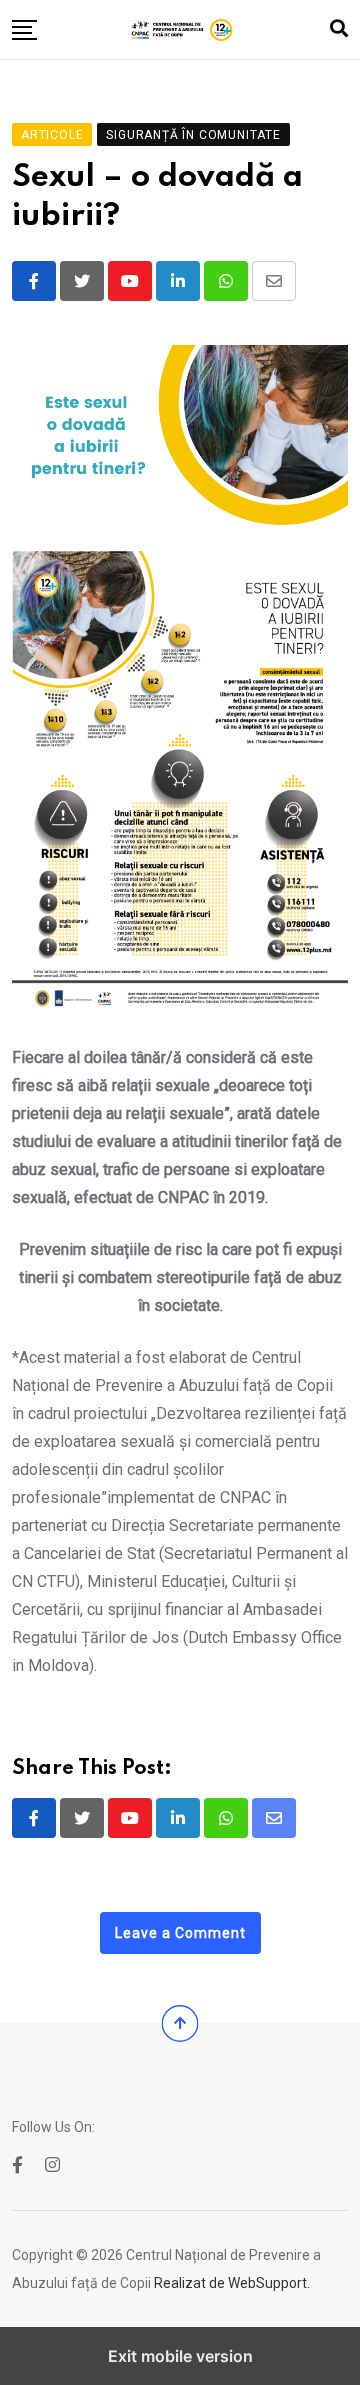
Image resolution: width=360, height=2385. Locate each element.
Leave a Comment (180, 1933)
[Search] (339, 28)
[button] (24, 30)
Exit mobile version (180, 2356)
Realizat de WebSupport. (232, 2283)
